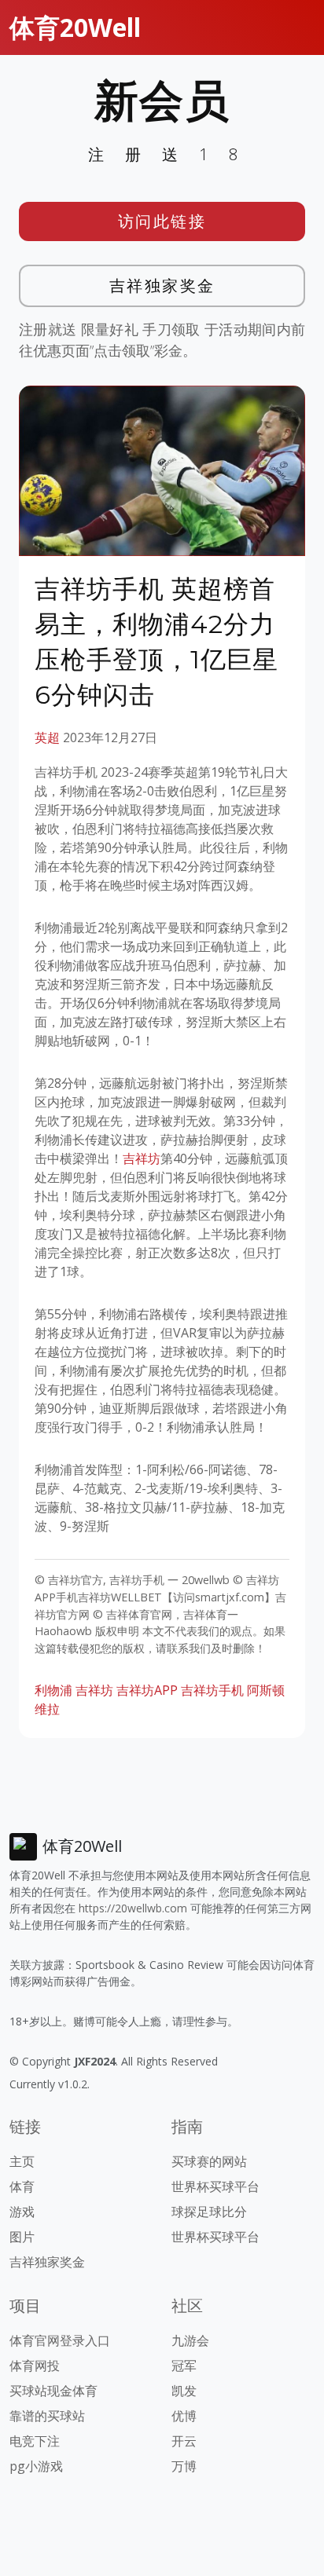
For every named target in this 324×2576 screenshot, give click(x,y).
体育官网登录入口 (60, 2340)
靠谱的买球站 (47, 2416)
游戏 (22, 2212)
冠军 (184, 2366)
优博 (184, 2416)
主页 (22, 2161)
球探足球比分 (209, 2212)
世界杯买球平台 (215, 2186)
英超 (47, 737)
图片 (22, 2237)
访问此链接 (162, 221)
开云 (184, 2441)
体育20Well (75, 27)
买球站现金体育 (53, 2391)
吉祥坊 (142, 1158)
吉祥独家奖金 (162, 285)
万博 (184, 2466)
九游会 (190, 2340)
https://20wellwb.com (133, 1908)
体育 (22, 2186)
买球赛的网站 (209, 2161)
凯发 (184, 2391)
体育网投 (35, 2366)
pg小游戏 (36, 2466)
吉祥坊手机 (212, 1690)
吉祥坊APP (147, 1690)
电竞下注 (35, 2441)
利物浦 (53, 1690)
